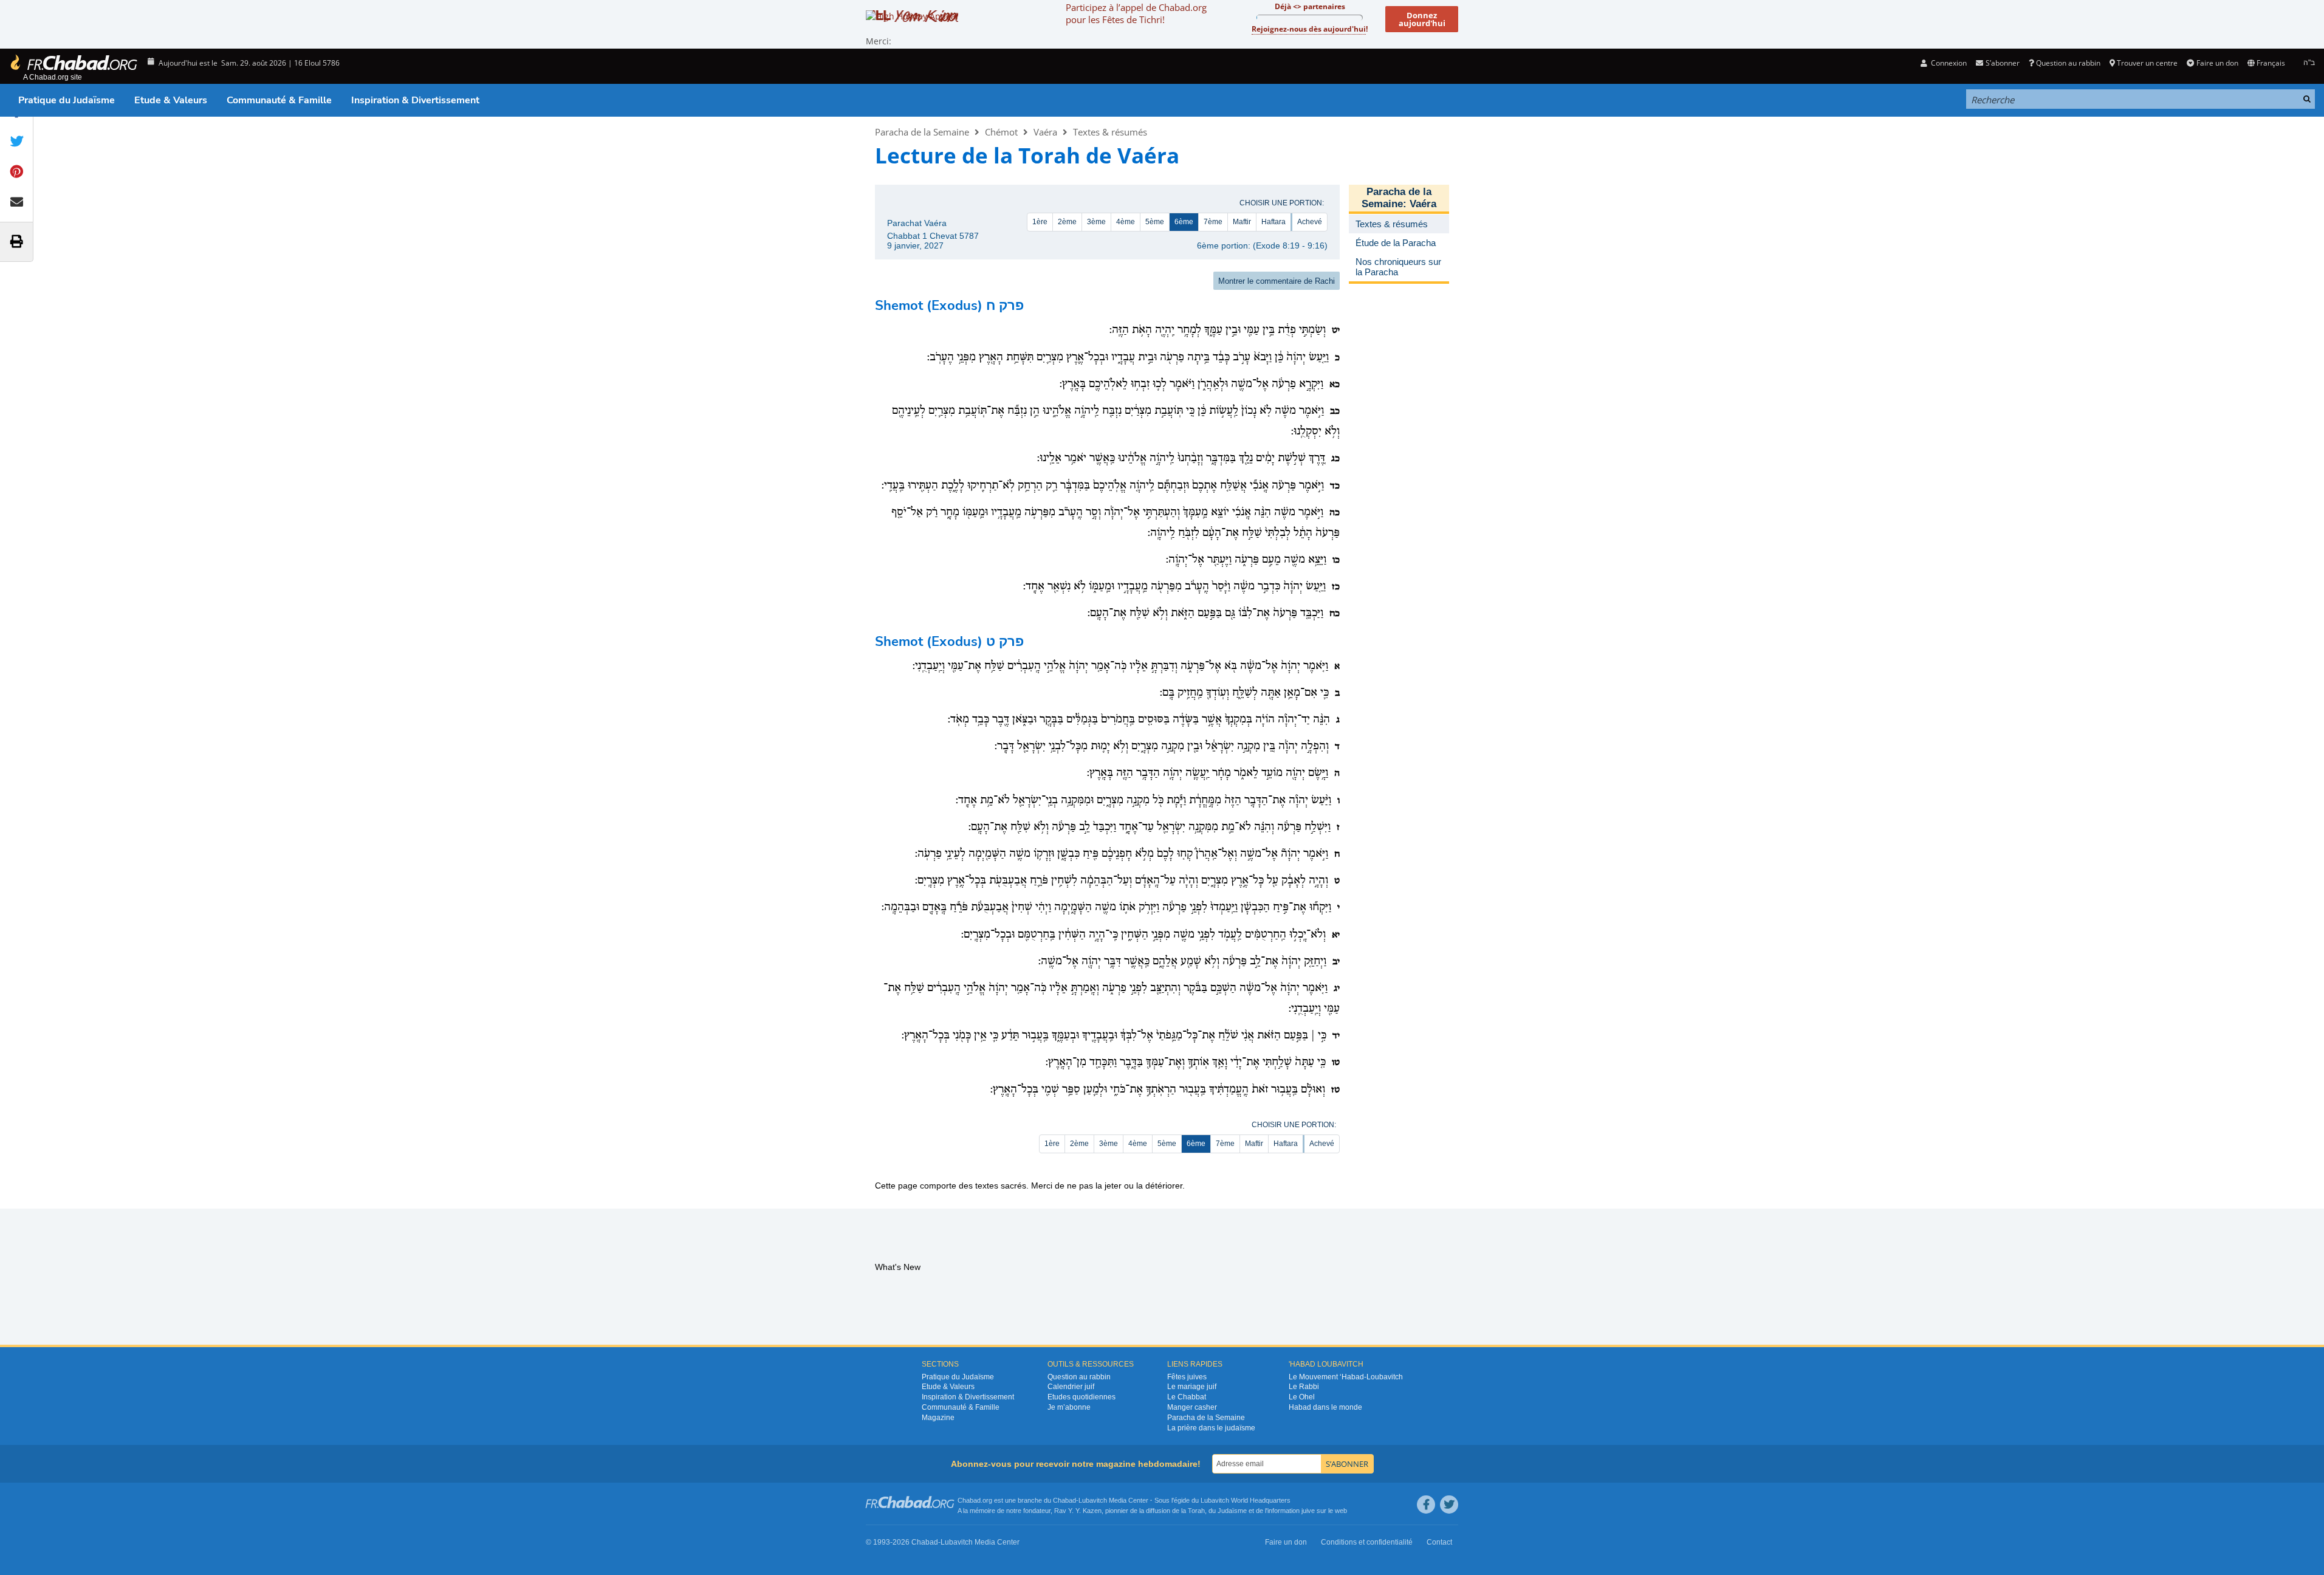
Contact (1439, 1542)
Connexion (1948, 63)
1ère (1040, 222)
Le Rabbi (1304, 1387)
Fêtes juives (1187, 1377)
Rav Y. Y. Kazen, (1079, 1511)
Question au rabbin (2068, 63)
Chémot (1001, 132)
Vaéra (1045, 132)
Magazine (938, 1418)
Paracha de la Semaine (922, 132)
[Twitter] (1449, 1505)
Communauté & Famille (279, 100)
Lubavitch (1093, 1500)
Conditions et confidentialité (1367, 1542)
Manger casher (1192, 1407)
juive (1308, 1511)
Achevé (1310, 222)
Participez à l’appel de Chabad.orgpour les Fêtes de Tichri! (1136, 13)
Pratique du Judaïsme (67, 100)
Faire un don (2217, 63)
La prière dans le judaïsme (1211, 1428)
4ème (1126, 222)
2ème (1067, 222)
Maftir (1242, 222)
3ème (1096, 222)
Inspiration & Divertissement (415, 100)
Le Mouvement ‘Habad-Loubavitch (1346, 1377)
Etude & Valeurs (171, 100)
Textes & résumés (1110, 132)
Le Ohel (1302, 1397)
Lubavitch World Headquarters (1246, 1500)
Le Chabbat (1187, 1397)
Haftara (1273, 222)
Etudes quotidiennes (1081, 1397)
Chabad (1064, 1500)
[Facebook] (1426, 1505)
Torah (1196, 1511)
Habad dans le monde (1325, 1407)
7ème (1213, 222)
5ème (1155, 222)
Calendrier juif (1071, 1387)
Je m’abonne (1069, 1407)
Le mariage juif (1192, 1387)
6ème (1184, 222)
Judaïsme (1232, 1511)
